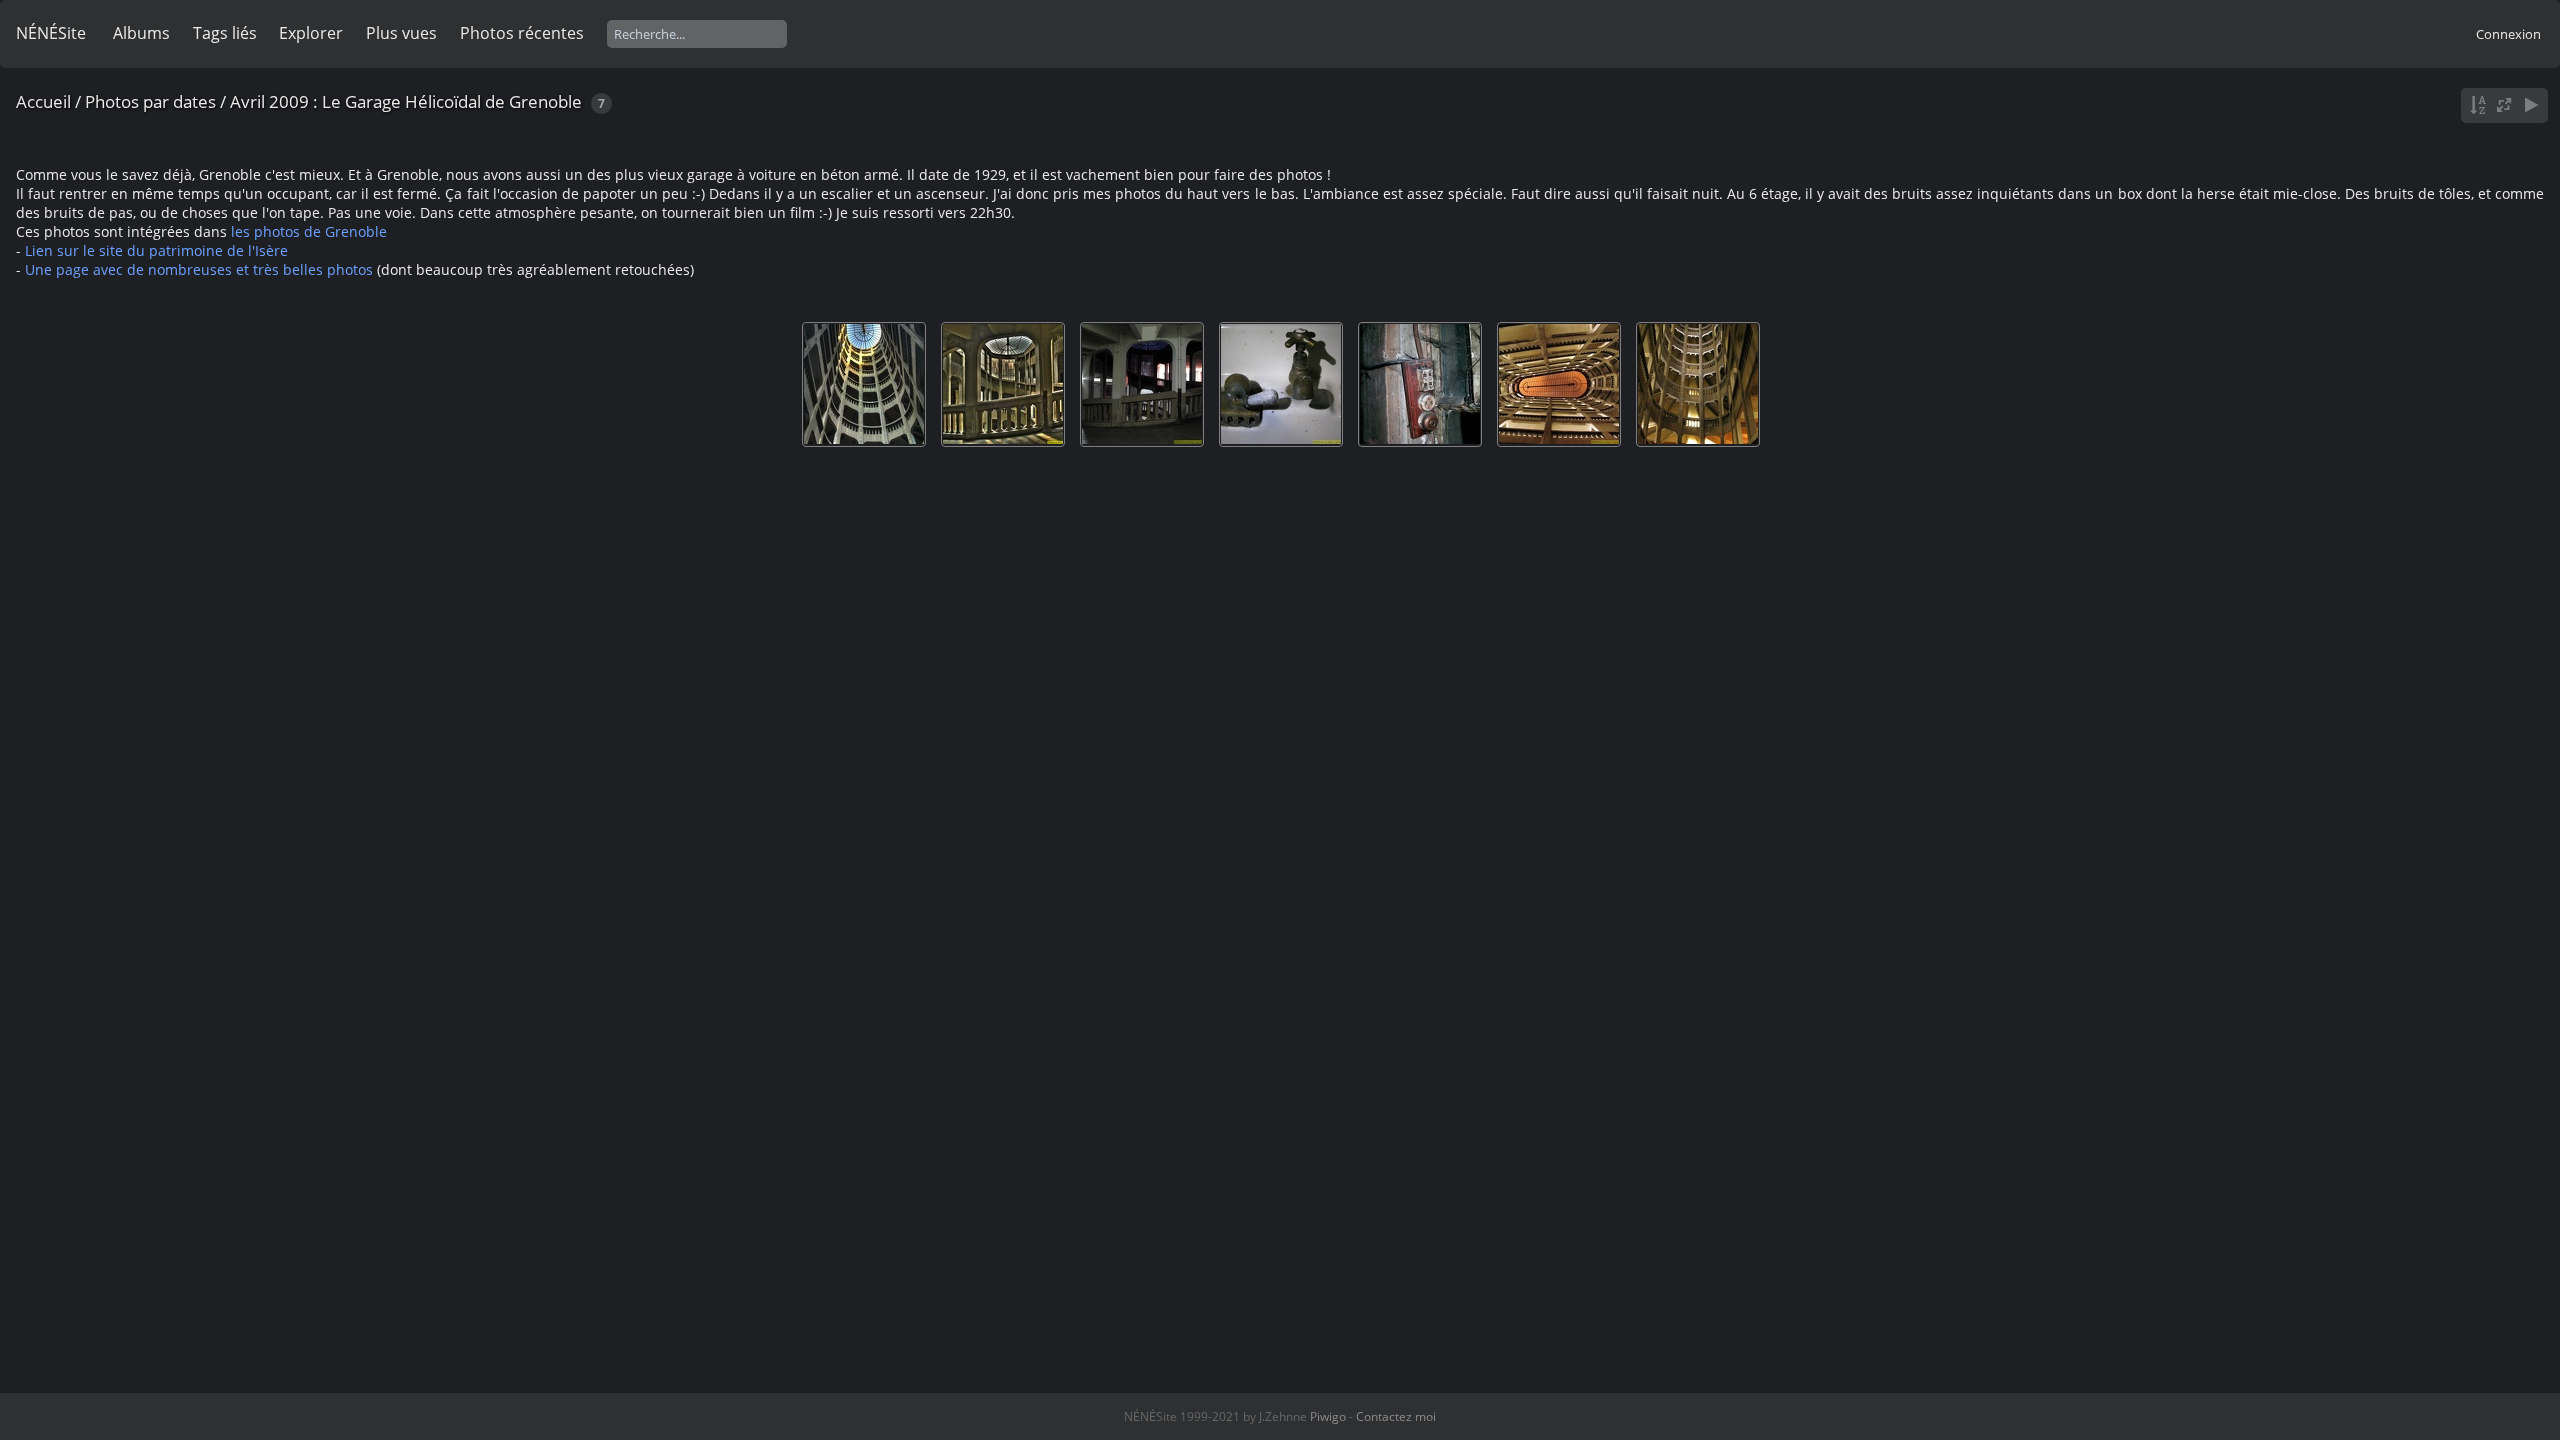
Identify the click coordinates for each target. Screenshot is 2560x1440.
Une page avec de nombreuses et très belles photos (199, 269)
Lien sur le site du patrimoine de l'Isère (156, 250)
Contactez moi (1396, 1416)
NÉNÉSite (51, 33)
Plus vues (401, 33)
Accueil (43, 101)
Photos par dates (150, 101)
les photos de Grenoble (309, 231)
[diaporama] (2531, 105)
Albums (141, 33)
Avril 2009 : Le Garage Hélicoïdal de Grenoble (406, 101)
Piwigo (1328, 1416)
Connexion (2508, 34)
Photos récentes (522, 33)
